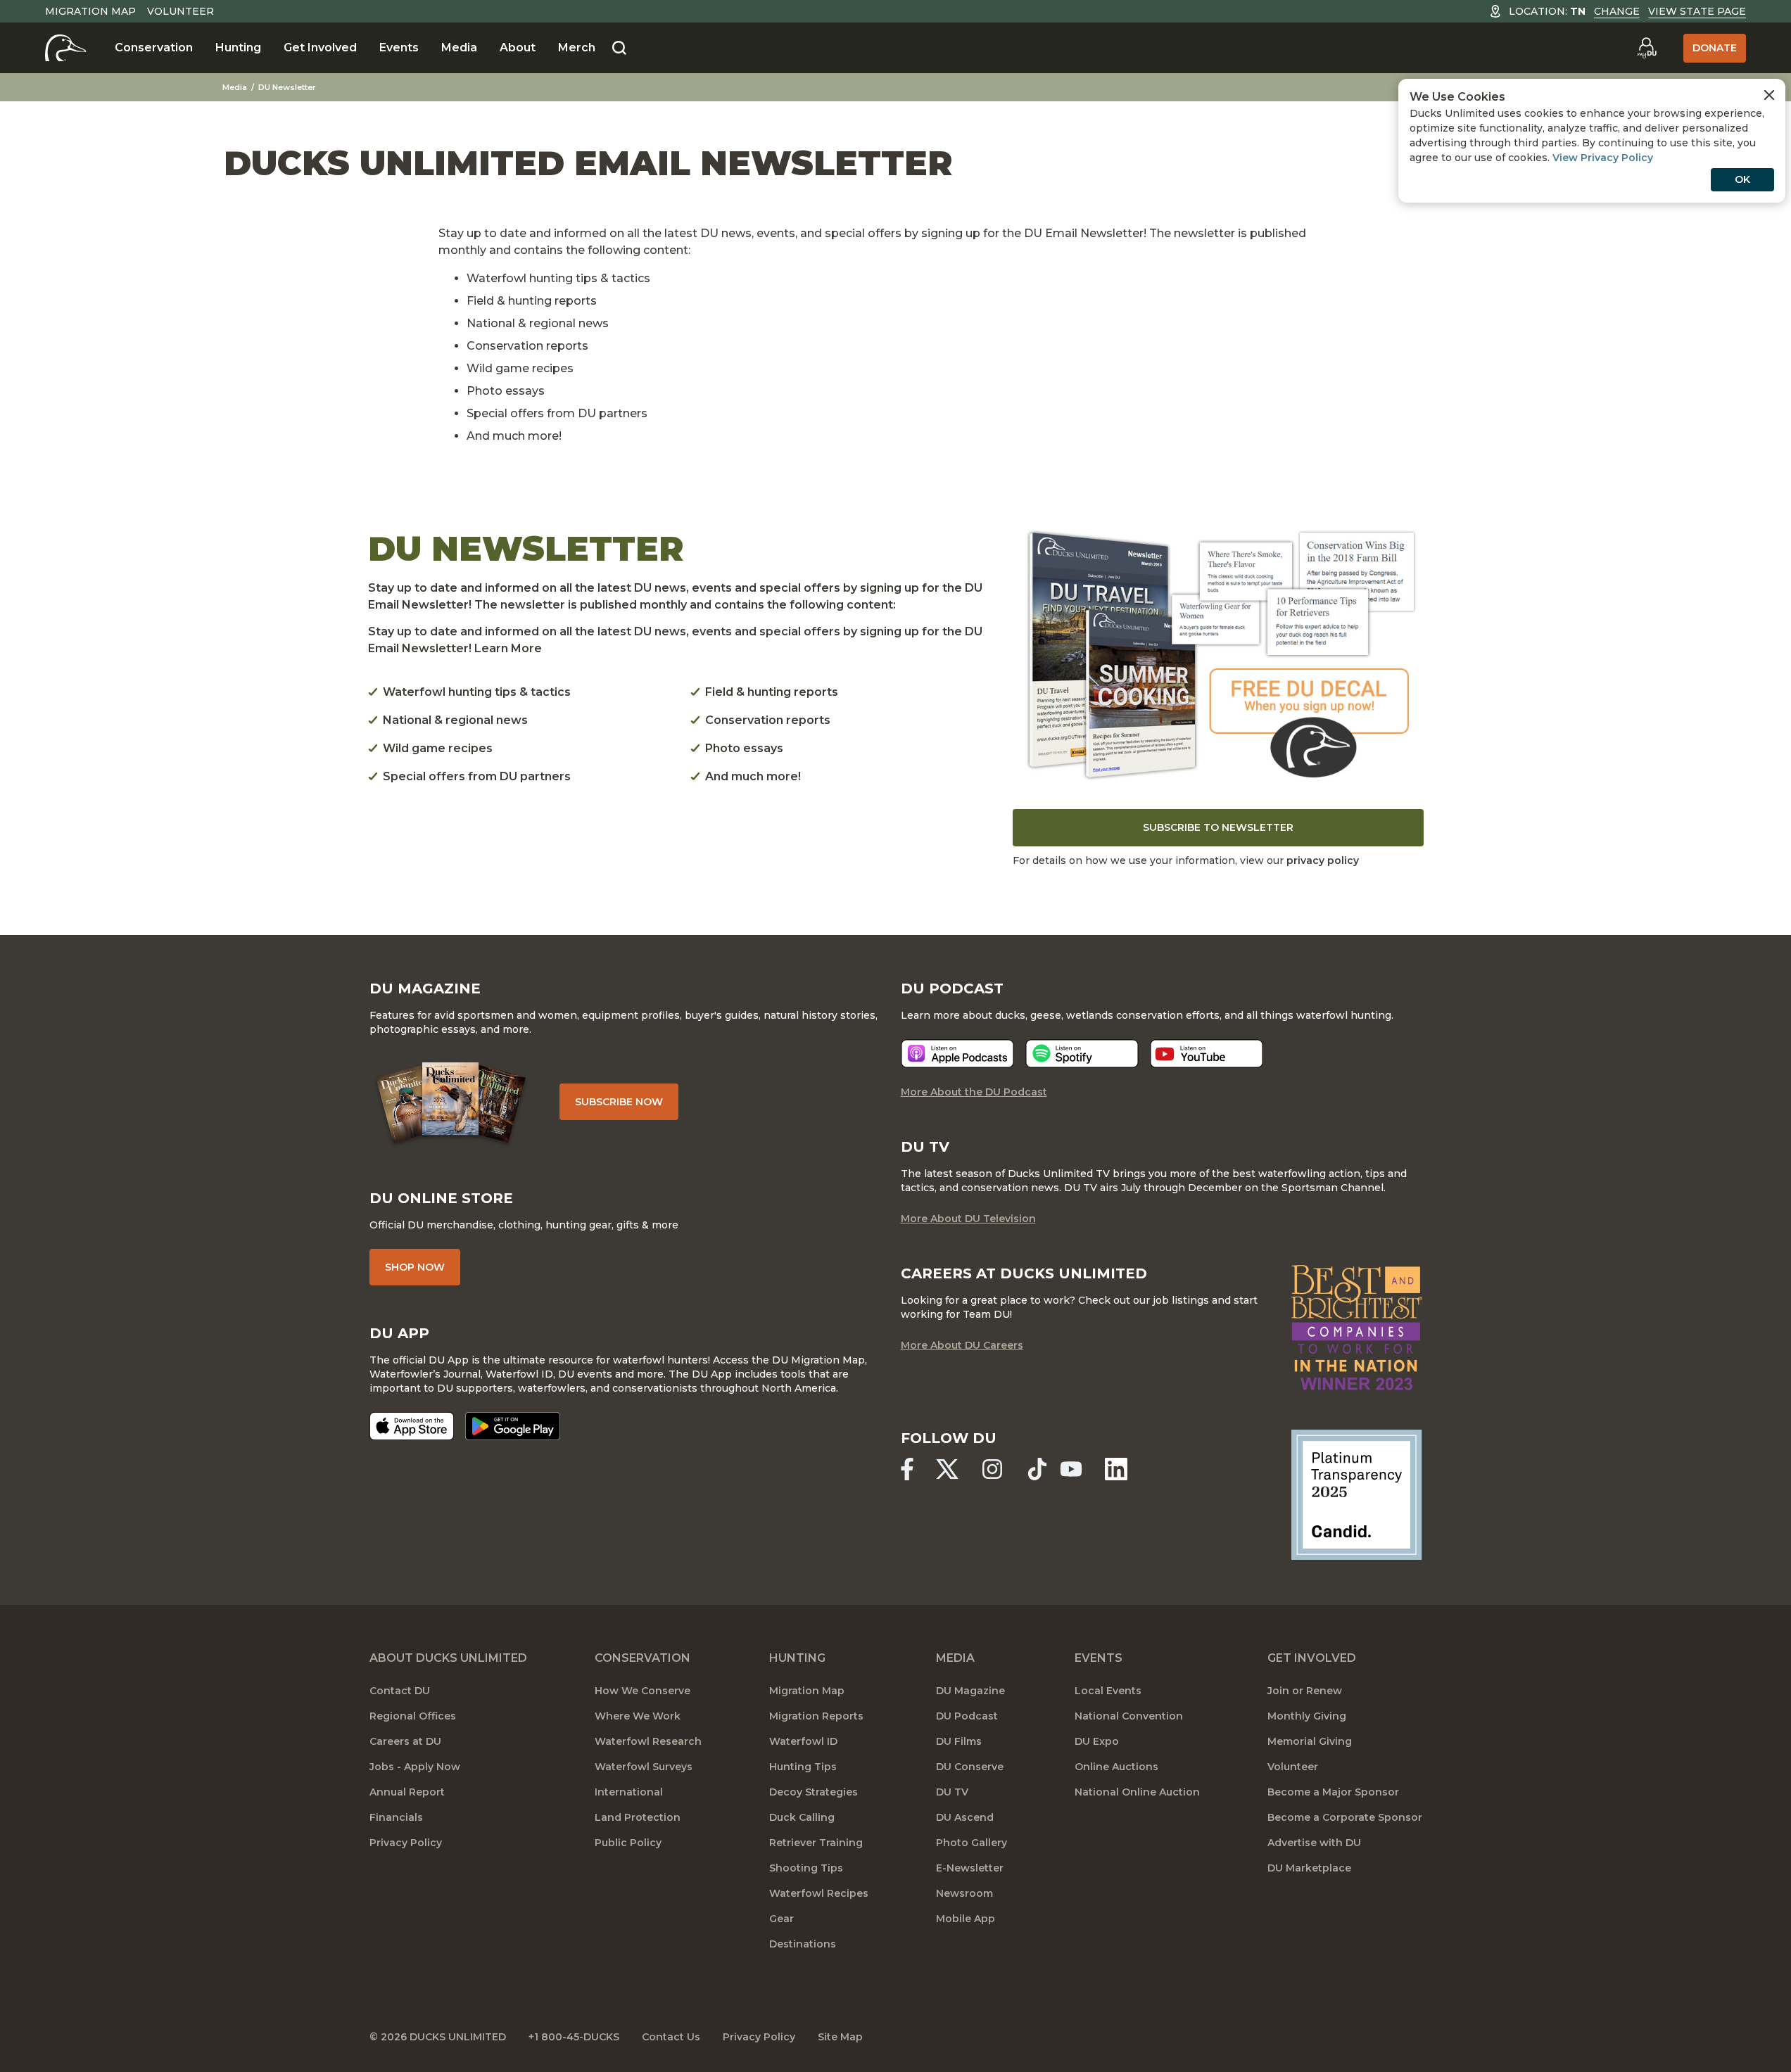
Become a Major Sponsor (1333, 1792)
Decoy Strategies (814, 1792)
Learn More (508, 648)
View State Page (1697, 11)
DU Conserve (970, 1767)
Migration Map (90, 11)
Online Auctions (1116, 1767)
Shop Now (415, 1267)
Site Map (840, 2037)
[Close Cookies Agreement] (1769, 95)
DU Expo (1097, 1741)
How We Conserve (643, 1691)
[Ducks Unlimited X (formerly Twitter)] (947, 1469)
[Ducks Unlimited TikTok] (1037, 1469)
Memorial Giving (1310, 1741)
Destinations (803, 1944)
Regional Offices (413, 1716)
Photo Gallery (972, 1843)
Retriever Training (816, 1843)
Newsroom (964, 1893)
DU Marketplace (1309, 1868)
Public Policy (628, 1843)
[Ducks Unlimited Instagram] (992, 1469)
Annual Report (407, 1792)
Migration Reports (816, 1716)
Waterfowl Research (648, 1741)
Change (1617, 11)
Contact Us (671, 2037)
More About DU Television (968, 1219)
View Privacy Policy (1603, 158)
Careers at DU (405, 1741)
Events (399, 47)
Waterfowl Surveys (644, 1767)
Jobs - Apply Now (415, 1767)
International (629, 1792)
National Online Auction (1137, 1792)
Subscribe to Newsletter (1218, 827)
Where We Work (638, 1716)
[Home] (66, 48)
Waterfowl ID (803, 1741)
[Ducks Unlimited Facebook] (907, 1469)
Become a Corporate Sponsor (1345, 1817)
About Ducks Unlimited (448, 1658)
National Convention (1129, 1716)
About (518, 47)
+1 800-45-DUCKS (574, 2037)
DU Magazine (970, 1691)
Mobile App (966, 1919)
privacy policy (1323, 860)
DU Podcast (967, 1716)
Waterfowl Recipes (819, 1893)
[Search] (619, 49)
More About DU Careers (962, 1345)
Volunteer (181, 11)
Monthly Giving (1307, 1716)
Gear (781, 1919)
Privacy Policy (406, 1843)
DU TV (952, 1792)
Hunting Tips (803, 1767)
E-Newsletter (970, 1868)
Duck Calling (802, 1817)
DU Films (959, 1741)
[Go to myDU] (1647, 48)
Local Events (1108, 1691)
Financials (396, 1817)
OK (1742, 179)
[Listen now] (957, 1054)
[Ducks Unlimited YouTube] (1071, 1469)
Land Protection (638, 1817)
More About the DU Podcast (974, 1092)
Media (459, 47)
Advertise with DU (1314, 1843)
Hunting (238, 47)
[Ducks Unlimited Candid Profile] (1356, 1494)
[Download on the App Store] (412, 1426)
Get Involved (320, 47)
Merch (577, 47)
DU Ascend (965, 1817)
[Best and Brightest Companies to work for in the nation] (1356, 1327)
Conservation (154, 47)
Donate (1715, 48)
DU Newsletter (287, 87)
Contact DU (400, 1691)
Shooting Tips (806, 1868)
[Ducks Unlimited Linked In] (1116, 1469)
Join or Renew (1305, 1691)
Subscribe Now (619, 1102)
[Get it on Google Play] (513, 1426)
